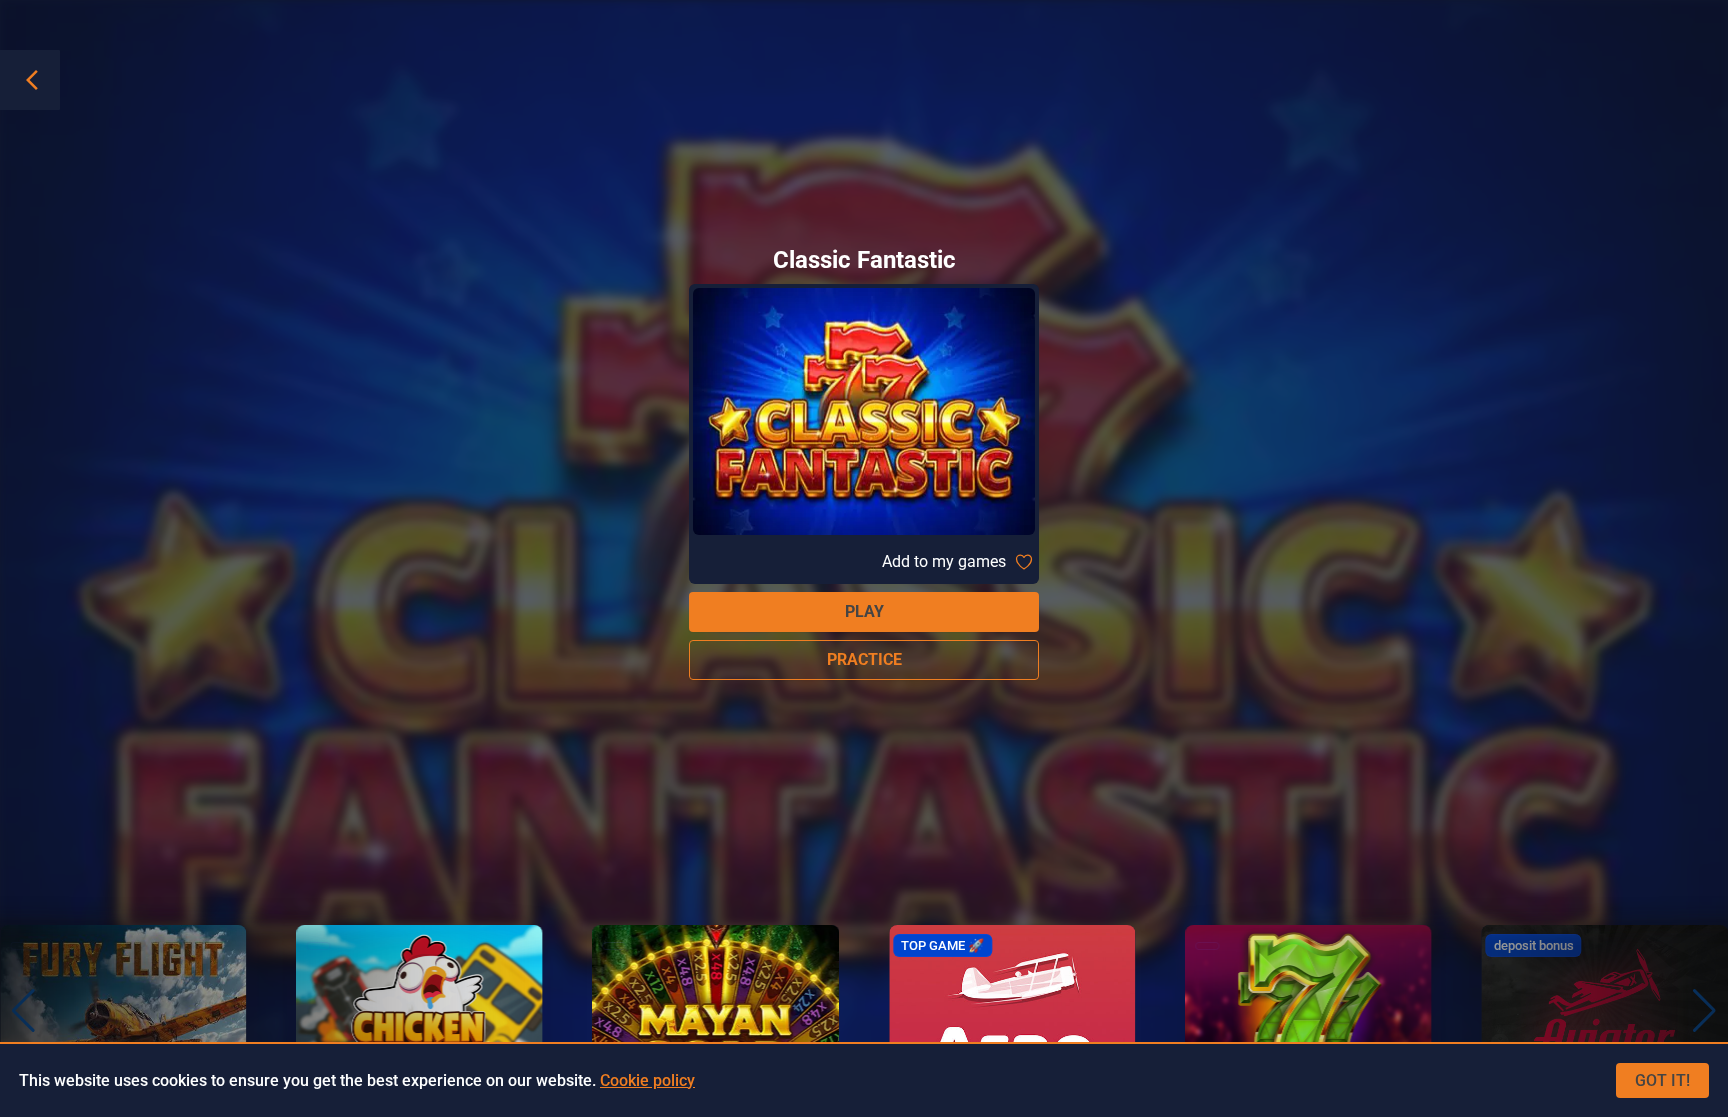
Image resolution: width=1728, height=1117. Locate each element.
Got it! (1662, 1080)
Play (864, 611)
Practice (864, 659)
